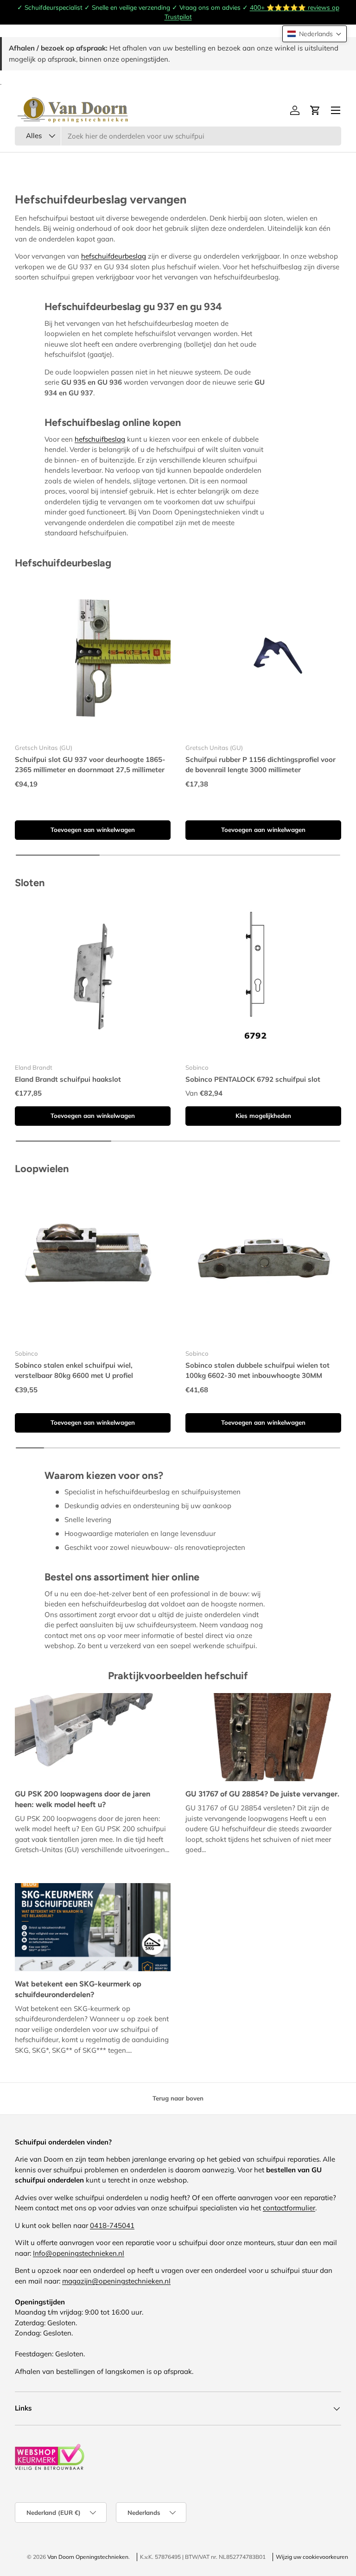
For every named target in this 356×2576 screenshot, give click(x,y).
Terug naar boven (178, 2098)
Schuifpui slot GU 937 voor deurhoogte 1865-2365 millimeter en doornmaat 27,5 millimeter (90, 765)
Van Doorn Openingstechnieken (88, 2557)
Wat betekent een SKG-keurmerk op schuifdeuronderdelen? (78, 1989)
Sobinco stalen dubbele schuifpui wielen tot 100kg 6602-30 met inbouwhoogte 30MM (257, 1370)
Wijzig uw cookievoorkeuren (312, 2557)
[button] (315, 34)
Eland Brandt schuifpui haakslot (68, 1079)
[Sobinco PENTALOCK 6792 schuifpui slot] (263, 978)
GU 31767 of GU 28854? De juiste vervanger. (262, 1794)
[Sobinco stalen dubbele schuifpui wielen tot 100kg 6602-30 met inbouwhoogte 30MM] (263, 1264)
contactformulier (289, 2208)
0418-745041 (112, 2225)
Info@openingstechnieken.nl (79, 2253)
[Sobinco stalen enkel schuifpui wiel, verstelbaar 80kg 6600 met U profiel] (93, 1264)
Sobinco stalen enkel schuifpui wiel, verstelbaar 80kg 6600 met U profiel (74, 1370)
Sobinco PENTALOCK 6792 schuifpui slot (253, 1079)
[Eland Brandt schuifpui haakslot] (93, 978)
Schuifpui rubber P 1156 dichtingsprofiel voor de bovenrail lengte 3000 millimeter (261, 765)
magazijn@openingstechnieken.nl (116, 2281)
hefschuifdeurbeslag (114, 256)
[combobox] (178, 136)
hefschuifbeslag (100, 439)
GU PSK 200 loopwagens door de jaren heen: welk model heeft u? (83, 1799)
